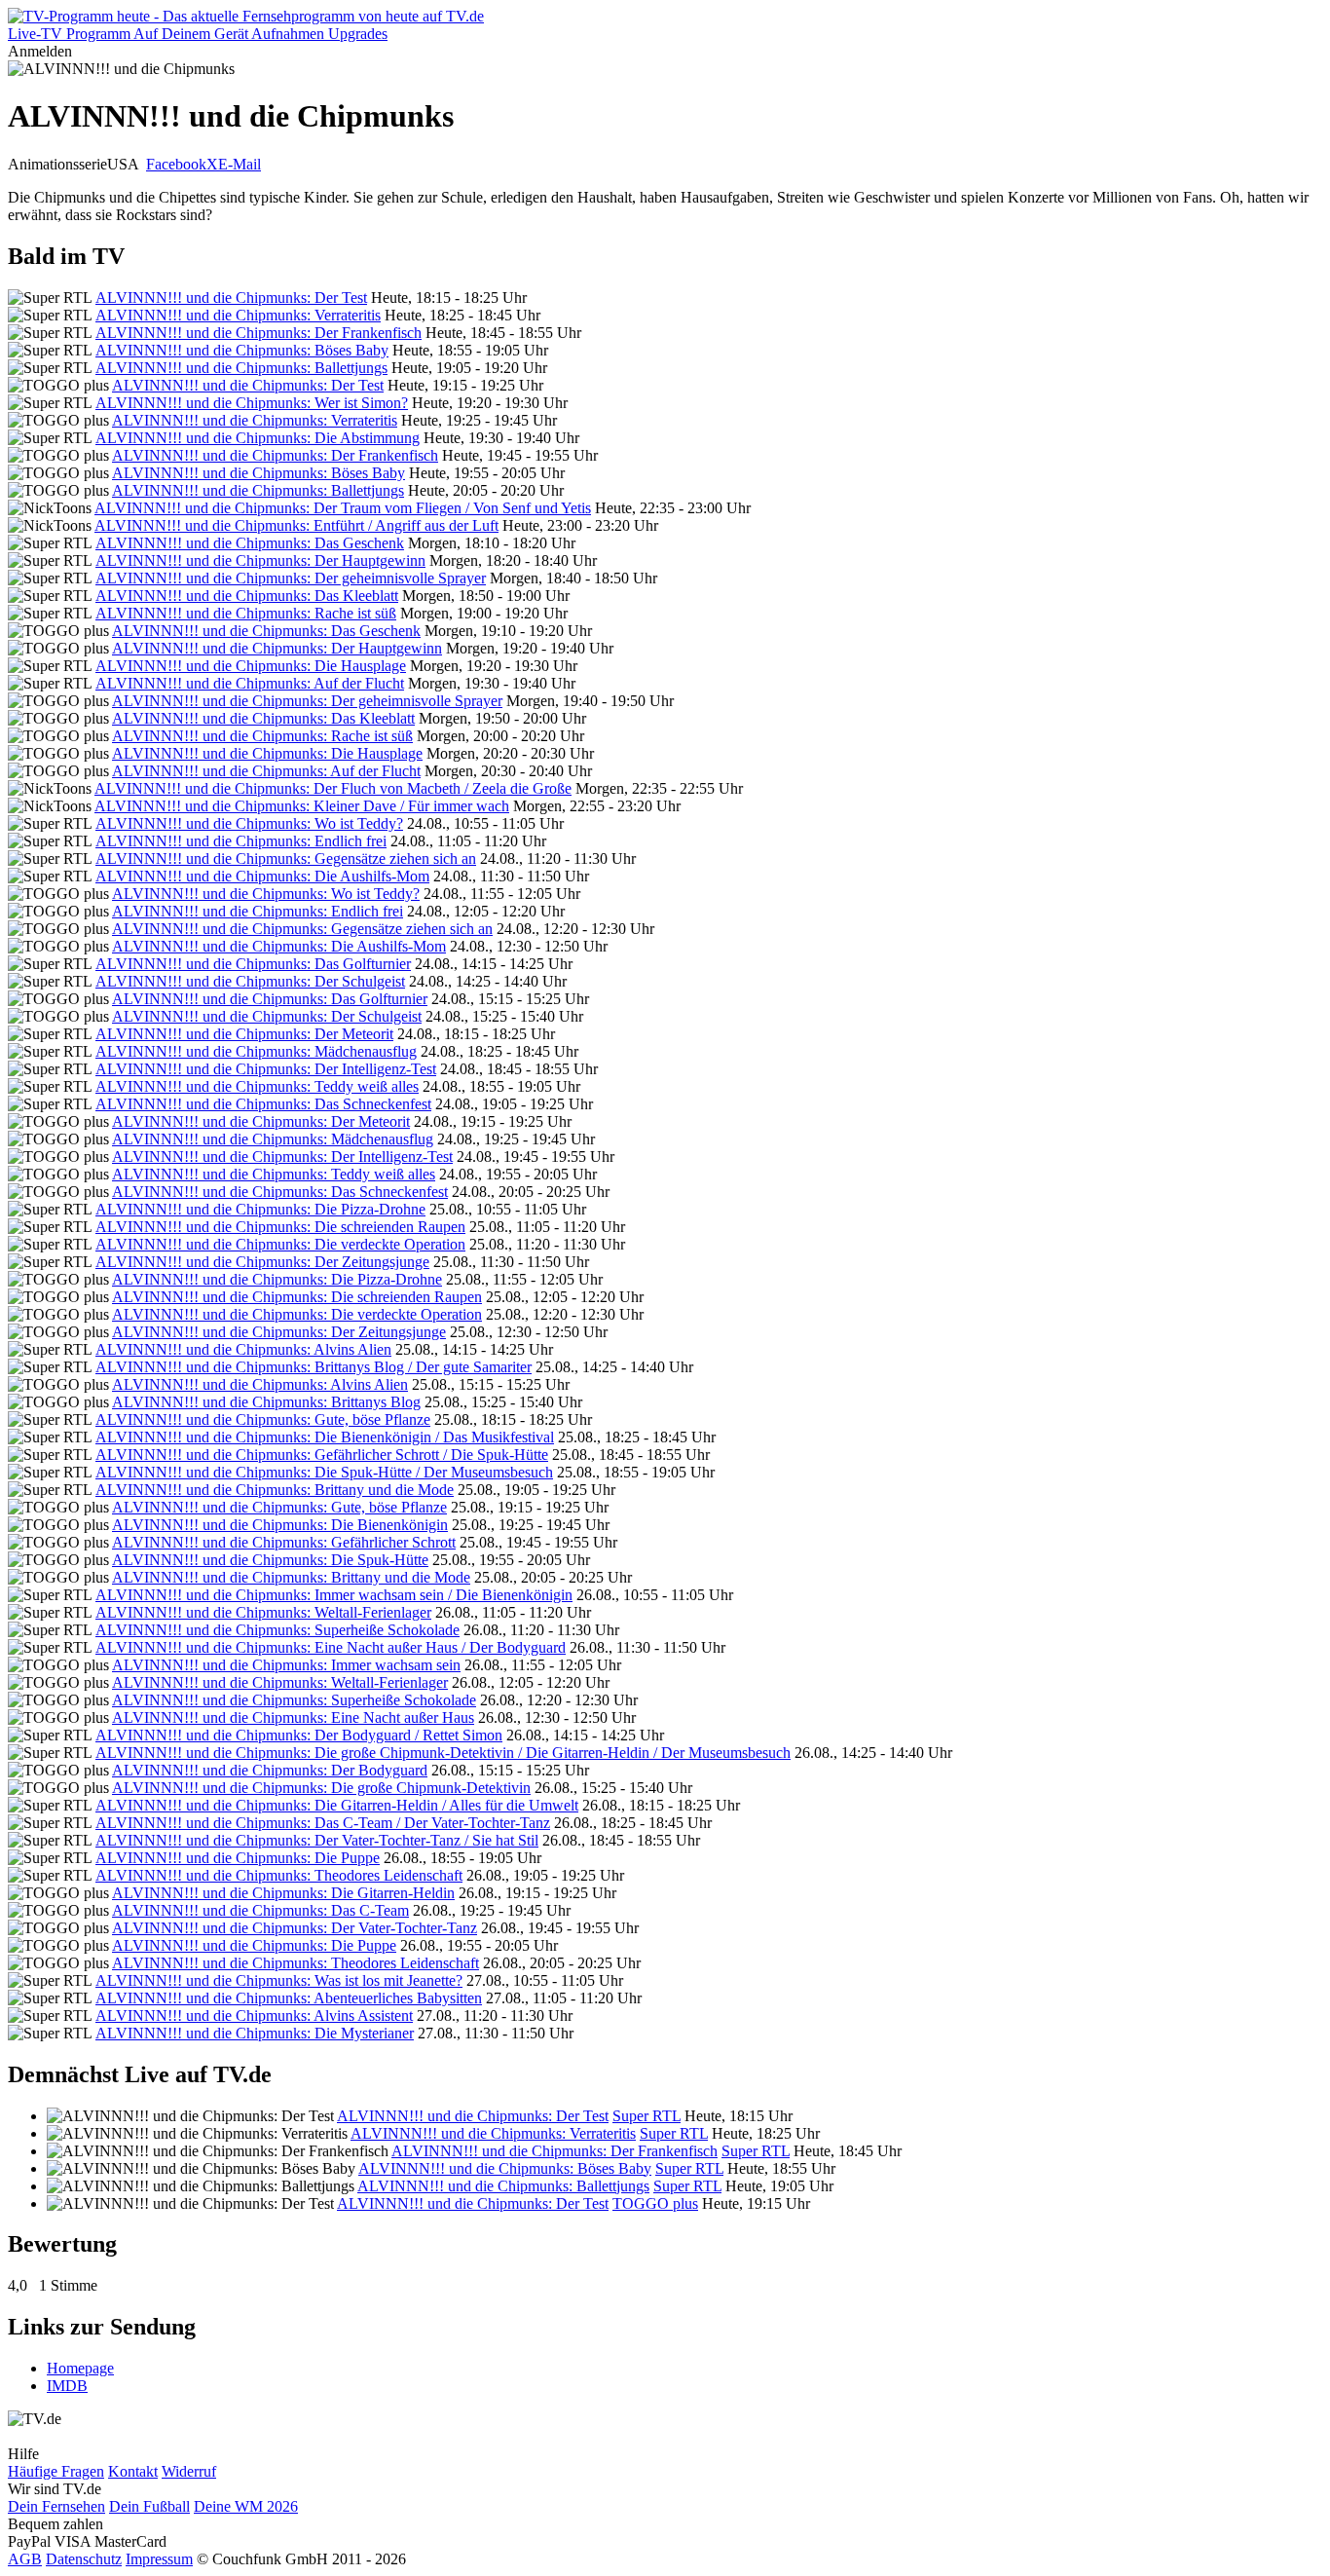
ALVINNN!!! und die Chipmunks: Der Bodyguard (270, 1770)
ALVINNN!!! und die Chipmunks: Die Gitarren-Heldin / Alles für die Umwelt (337, 1805)
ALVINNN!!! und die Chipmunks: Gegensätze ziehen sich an (286, 859)
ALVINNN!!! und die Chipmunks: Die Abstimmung (258, 438)
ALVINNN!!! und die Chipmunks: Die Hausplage (251, 666)
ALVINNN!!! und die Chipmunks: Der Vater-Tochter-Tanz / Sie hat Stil (317, 1840)
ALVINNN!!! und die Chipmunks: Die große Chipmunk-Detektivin (321, 1788)
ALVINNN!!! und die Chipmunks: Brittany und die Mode (275, 1490)
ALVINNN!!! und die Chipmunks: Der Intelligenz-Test (266, 1069)
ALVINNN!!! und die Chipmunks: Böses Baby (242, 350)
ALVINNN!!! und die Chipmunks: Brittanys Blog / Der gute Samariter (314, 1367)
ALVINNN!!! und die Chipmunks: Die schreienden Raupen (280, 1227)
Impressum (159, 2559)
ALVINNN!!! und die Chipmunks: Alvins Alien (243, 1349)
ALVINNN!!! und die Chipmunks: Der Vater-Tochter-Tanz (295, 1928)
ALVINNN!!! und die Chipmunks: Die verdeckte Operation (280, 1244)
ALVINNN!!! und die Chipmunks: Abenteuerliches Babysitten (289, 1998)
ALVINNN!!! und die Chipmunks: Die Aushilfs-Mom (262, 876)
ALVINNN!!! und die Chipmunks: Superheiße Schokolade (277, 1630)
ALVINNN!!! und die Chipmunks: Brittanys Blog (266, 1402)
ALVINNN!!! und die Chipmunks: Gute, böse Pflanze (263, 1419)
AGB (25, 2559)
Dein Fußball (149, 2506)
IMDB (67, 2386)
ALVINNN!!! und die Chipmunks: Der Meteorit (244, 1034)
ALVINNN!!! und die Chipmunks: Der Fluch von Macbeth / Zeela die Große (333, 788)
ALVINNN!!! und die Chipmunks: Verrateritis (238, 315)
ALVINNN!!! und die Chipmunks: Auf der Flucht (250, 683)
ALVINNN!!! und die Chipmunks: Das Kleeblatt (247, 596)
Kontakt (133, 2471)
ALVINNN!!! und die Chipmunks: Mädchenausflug (256, 1051)
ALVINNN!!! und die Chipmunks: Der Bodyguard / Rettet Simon (299, 1735)
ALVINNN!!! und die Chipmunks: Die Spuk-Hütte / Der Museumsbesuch (324, 1472)
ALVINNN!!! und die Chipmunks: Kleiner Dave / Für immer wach (302, 806)
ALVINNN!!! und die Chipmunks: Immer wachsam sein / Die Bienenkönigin (334, 1595)
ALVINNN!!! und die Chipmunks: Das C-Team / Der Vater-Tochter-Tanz (323, 1823)
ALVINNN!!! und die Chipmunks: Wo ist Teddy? (249, 823)
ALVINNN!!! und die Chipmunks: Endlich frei (241, 841)
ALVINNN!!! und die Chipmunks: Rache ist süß (246, 613)
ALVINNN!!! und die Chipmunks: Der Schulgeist (250, 981)
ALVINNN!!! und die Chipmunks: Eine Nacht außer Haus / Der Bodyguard (331, 1647)
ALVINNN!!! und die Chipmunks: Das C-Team (260, 1910)
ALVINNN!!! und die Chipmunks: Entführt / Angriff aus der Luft (296, 525)
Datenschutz (84, 2559)
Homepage (80, 2368)
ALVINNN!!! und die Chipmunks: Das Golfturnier (253, 964)
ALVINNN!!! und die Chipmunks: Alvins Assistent (254, 2016)
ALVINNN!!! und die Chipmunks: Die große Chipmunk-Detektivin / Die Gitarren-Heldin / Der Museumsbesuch (443, 1753)
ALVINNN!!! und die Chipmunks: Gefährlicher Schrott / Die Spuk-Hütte (322, 1455)
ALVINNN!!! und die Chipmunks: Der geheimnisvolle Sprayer (291, 578)
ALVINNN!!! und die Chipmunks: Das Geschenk (250, 543)
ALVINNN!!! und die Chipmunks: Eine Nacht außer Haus (293, 1717)
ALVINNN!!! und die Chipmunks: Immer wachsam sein (286, 1665)
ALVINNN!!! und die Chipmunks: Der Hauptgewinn (260, 560)
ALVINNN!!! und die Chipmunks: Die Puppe (238, 1858)
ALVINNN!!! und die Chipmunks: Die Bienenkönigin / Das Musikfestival (325, 1437)
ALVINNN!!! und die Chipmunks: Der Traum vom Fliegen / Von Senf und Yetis (343, 508)
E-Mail (240, 164)
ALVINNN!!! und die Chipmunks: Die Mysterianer (255, 2033)
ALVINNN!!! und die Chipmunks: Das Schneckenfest (263, 1104)
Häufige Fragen (56, 2471)
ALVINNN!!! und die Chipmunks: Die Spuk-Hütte (270, 1560)
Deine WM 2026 (246, 2506)
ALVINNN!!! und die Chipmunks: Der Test (231, 298)
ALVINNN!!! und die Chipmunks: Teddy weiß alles (257, 1086)
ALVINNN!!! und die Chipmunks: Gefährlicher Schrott (284, 1542)
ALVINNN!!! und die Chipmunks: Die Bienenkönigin (280, 1525)
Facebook (176, 164)
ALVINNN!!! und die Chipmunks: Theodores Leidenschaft (279, 1875)
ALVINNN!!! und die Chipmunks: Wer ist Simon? (252, 403)
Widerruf (189, 2471)
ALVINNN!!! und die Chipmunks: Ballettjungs (241, 368)
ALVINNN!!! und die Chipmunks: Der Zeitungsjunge (262, 1262)
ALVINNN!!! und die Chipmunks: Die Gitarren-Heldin (283, 1893)
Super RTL (647, 2116)
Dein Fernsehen (56, 2506)
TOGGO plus (655, 2203)
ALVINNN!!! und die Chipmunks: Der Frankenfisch (259, 333)
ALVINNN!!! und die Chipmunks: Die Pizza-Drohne (260, 1209)
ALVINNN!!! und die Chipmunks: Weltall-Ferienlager (263, 1612)
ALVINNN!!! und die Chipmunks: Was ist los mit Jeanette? (279, 1980)
